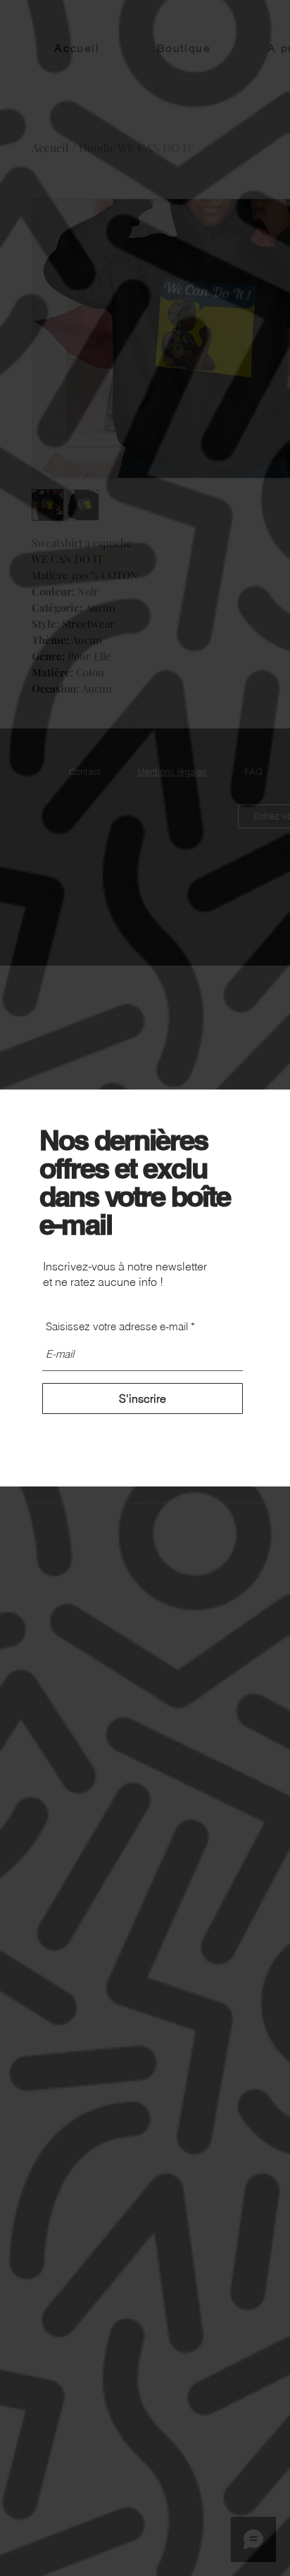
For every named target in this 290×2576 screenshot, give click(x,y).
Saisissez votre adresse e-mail (117, 1326)
